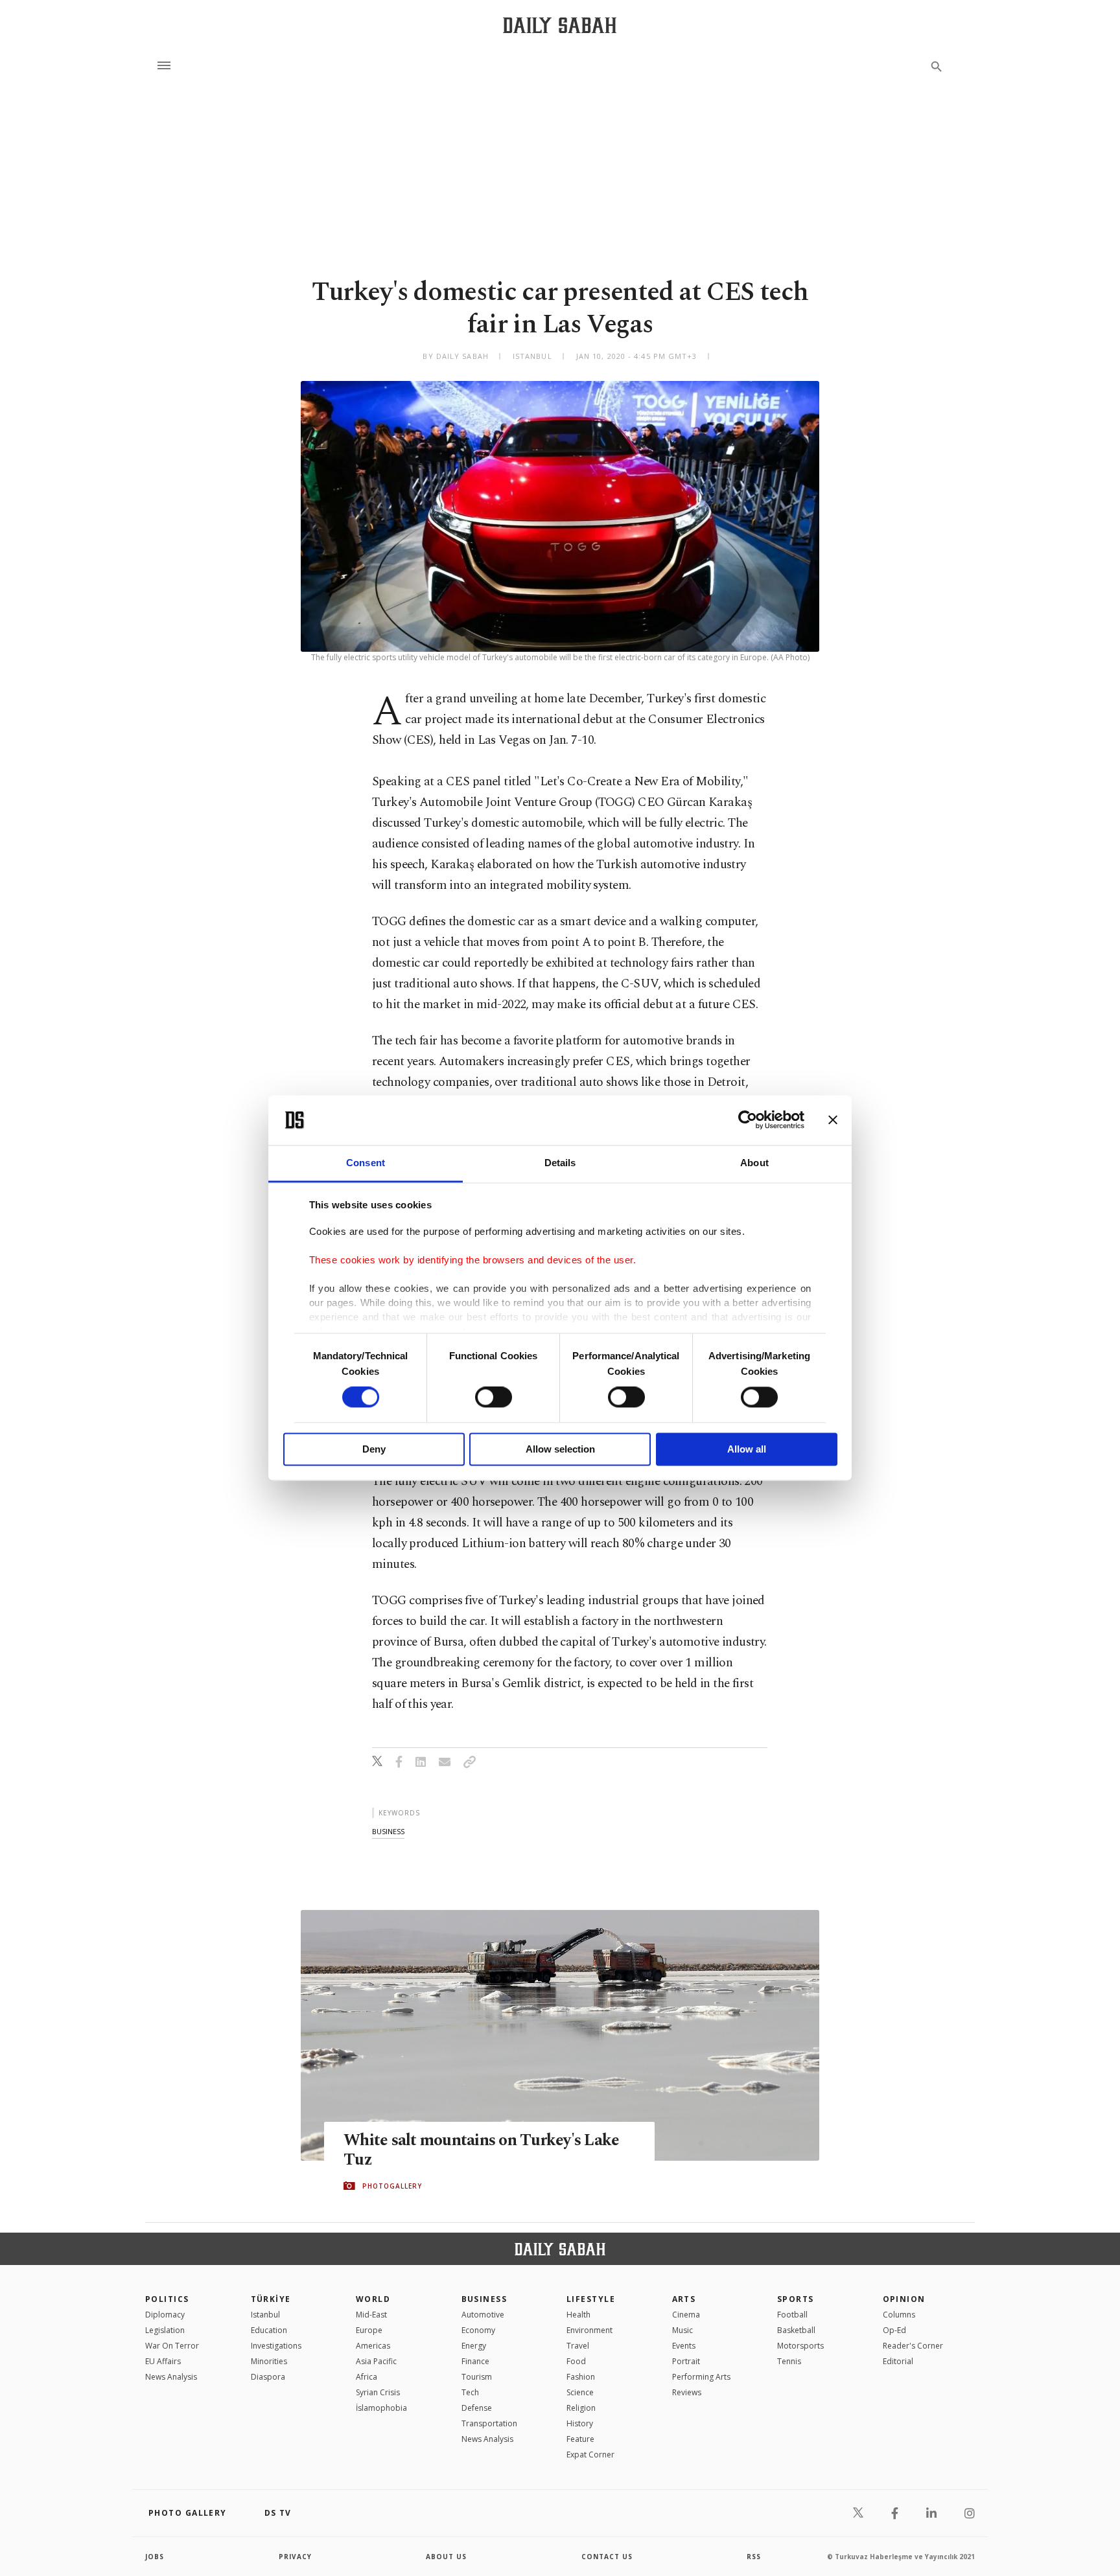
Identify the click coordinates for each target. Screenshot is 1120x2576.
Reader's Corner (913, 2346)
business (388, 1831)
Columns (899, 2315)
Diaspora (268, 2377)
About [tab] (754, 1163)
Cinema (686, 2315)
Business (484, 2299)
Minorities (269, 2361)
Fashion (581, 2377)
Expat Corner (590, 2455)
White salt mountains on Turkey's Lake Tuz (481, 2150)
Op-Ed (894, 2330)
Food (576, 2361)
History (580, 2423)
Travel (578, 2346)
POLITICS (167, 2299)
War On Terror (172, 2346)
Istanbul (265, 2315)
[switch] (494, 1397)
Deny (374, 1449)
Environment (589, 2330)
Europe (369, 2330)
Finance (475, 2361)
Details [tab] (560, 1163)
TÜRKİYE (271, 2299)
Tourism (477, 2377)
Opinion (904, 2299)
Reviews (687, 2392)
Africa (367, 2377)
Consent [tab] (366, 1163)
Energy (474, 2346)
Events (684, 2346)
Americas (373, 2346)
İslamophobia (381, 2408)
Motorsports (800, 2346)
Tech (470, 2392)
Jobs (155, 2557)
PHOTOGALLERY (392, 2186)
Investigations (276, 2346)
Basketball (796, 2330)
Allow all (747, 1449)
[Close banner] (833, 1120)
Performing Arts (701, 2377)
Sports (796, 2299)
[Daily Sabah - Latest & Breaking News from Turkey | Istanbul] (560, 25)
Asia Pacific (376, 2361)
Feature (580, 2439)
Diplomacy (165, 2315)
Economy (478, 2330)
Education (269, 2330)
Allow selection (560, 1449)
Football (792, 2315)
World (373, 2299)
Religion (581, 2408)
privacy (295, 2557)
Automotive (483, 2315)
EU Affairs (163, 2361)
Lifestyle (591, 2299)
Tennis (789, 2361)
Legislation (165, 2330)
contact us (607, 2557)
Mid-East (371, 2315)
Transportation (489, 2423)
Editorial (898, 2361)
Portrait (686, 2361)
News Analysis (171, 2377)
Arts (684, 2299)
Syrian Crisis (378, 2392)
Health (578, 2315)
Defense (477, 2408)
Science (580, 2392)
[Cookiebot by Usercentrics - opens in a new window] (748, 1120)
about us (446, 2557)
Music (682, 2330)
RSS (754, 2557)
